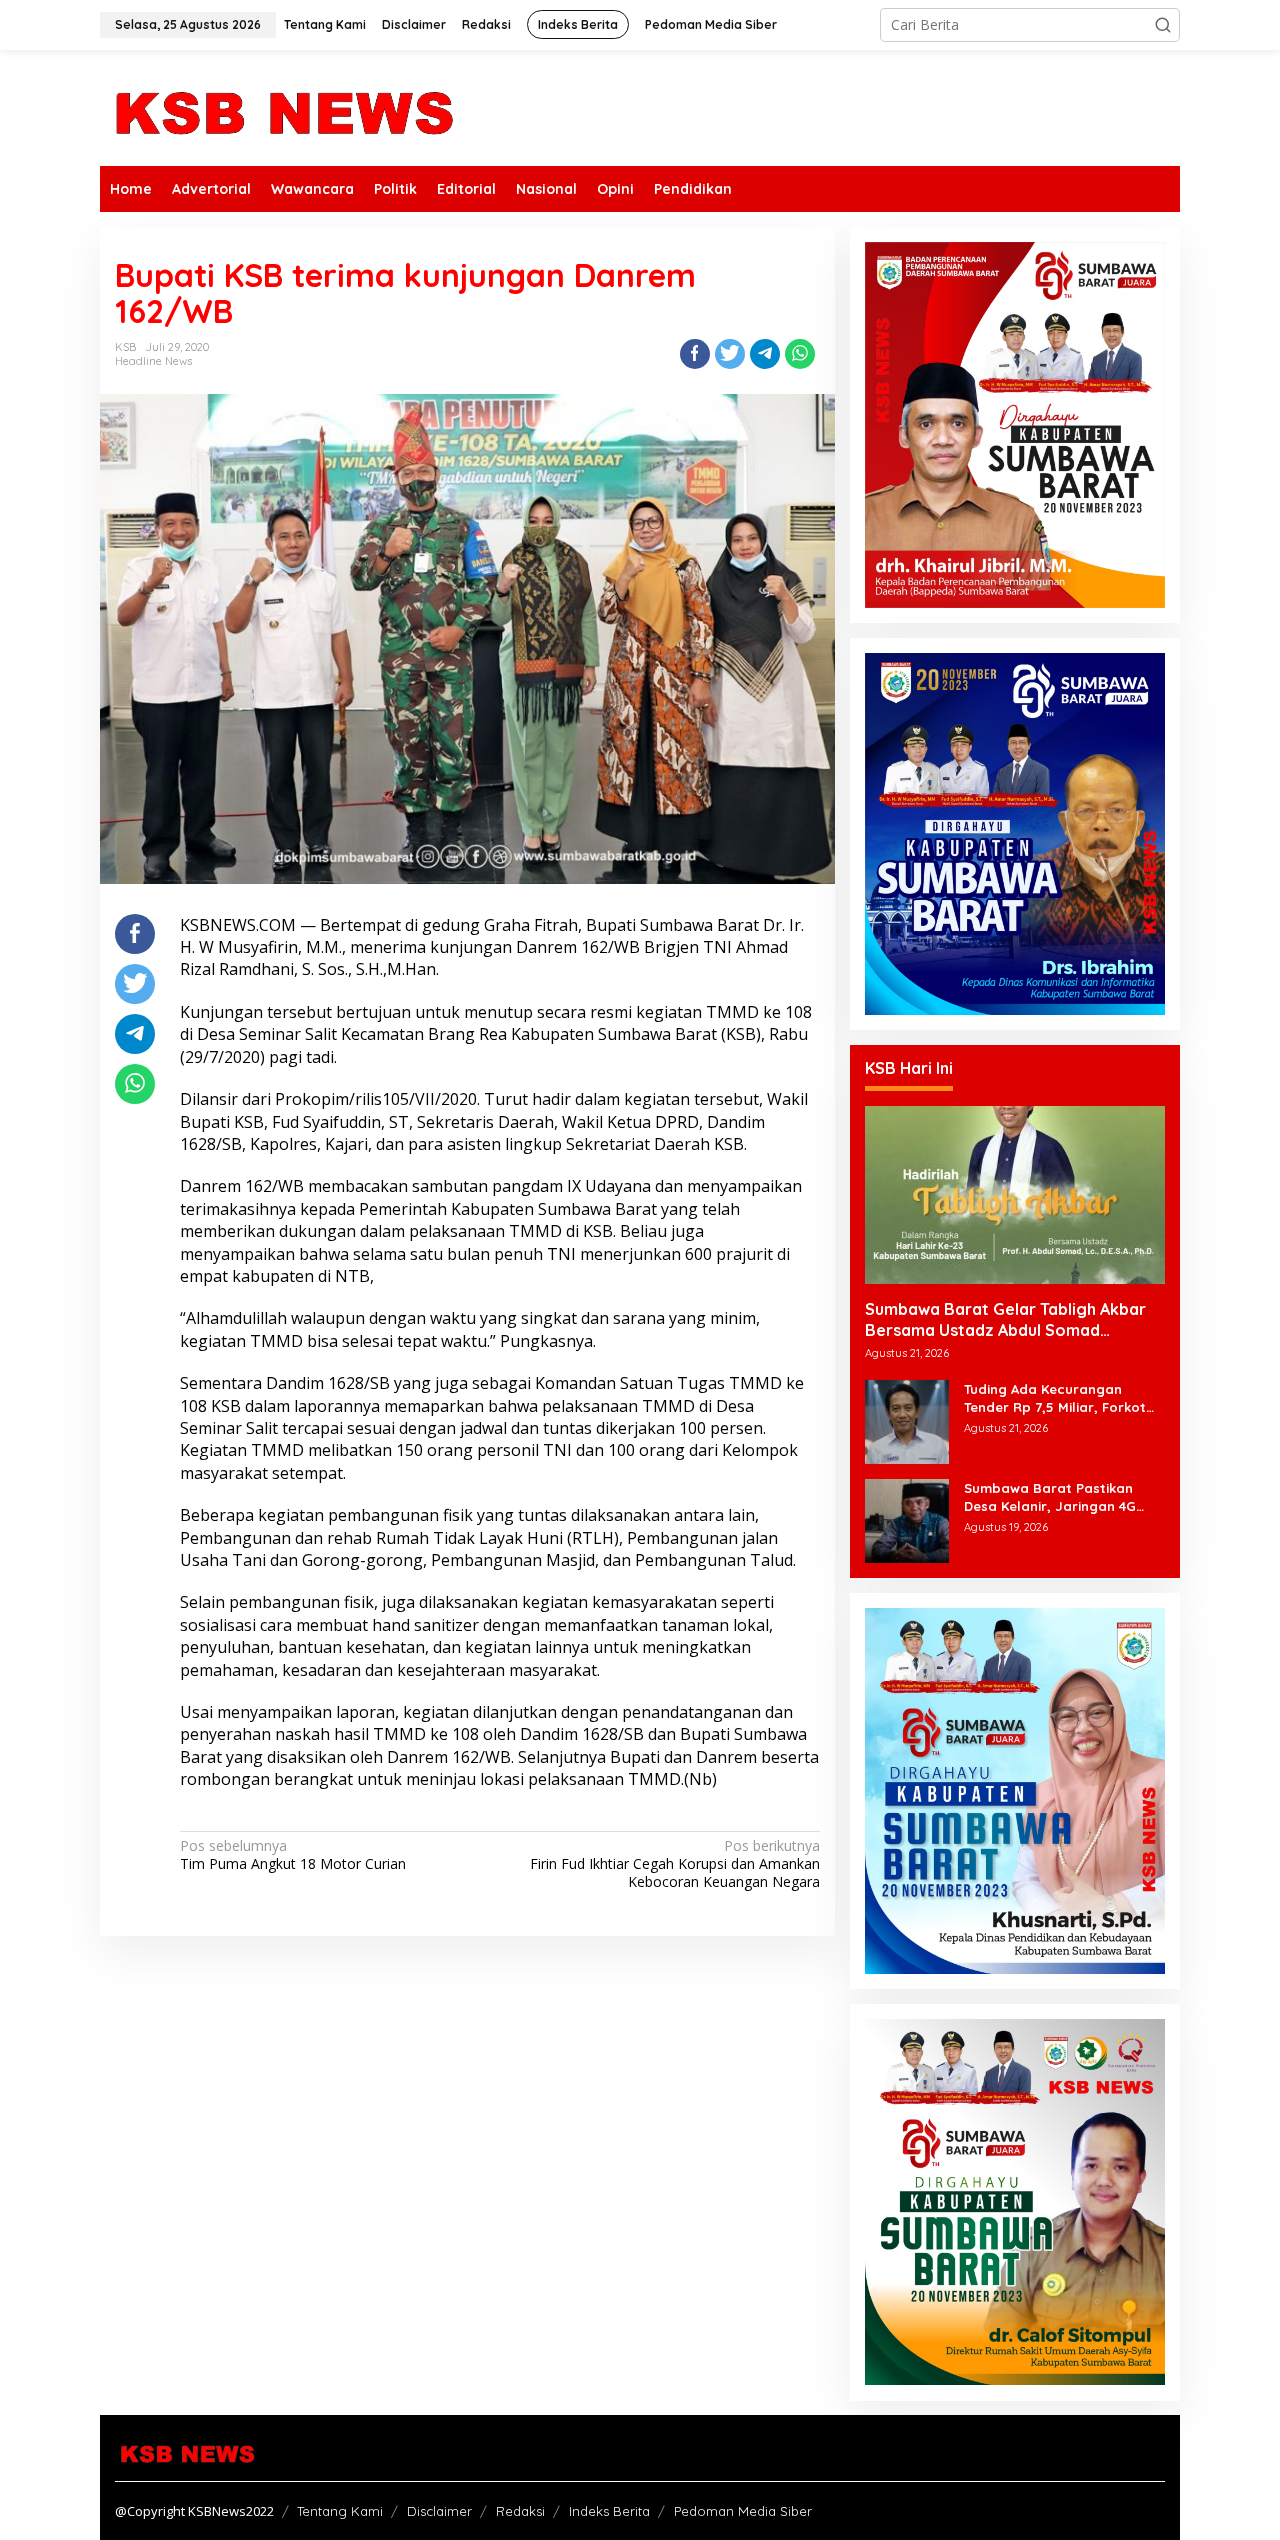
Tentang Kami (340, 2511)
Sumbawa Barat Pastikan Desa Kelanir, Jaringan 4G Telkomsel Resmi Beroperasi (1057, 1497)
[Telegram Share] (765, 354)
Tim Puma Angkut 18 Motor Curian (293, 1855)
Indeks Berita (609, 2511)
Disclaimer (439, 2511)
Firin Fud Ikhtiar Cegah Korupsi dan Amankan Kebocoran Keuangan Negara (674, 1864)
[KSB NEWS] (282, 106)
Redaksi (520, 2511)
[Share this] (695, 354)
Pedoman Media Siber (743, 2511)
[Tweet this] (730, 354)
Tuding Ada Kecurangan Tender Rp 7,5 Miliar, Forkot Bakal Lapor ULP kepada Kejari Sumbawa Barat (1055, 1398)
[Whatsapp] (800, 354)
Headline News (153, 361)
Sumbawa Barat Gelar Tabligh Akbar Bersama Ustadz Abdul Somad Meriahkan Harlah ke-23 (1005, 1320)
